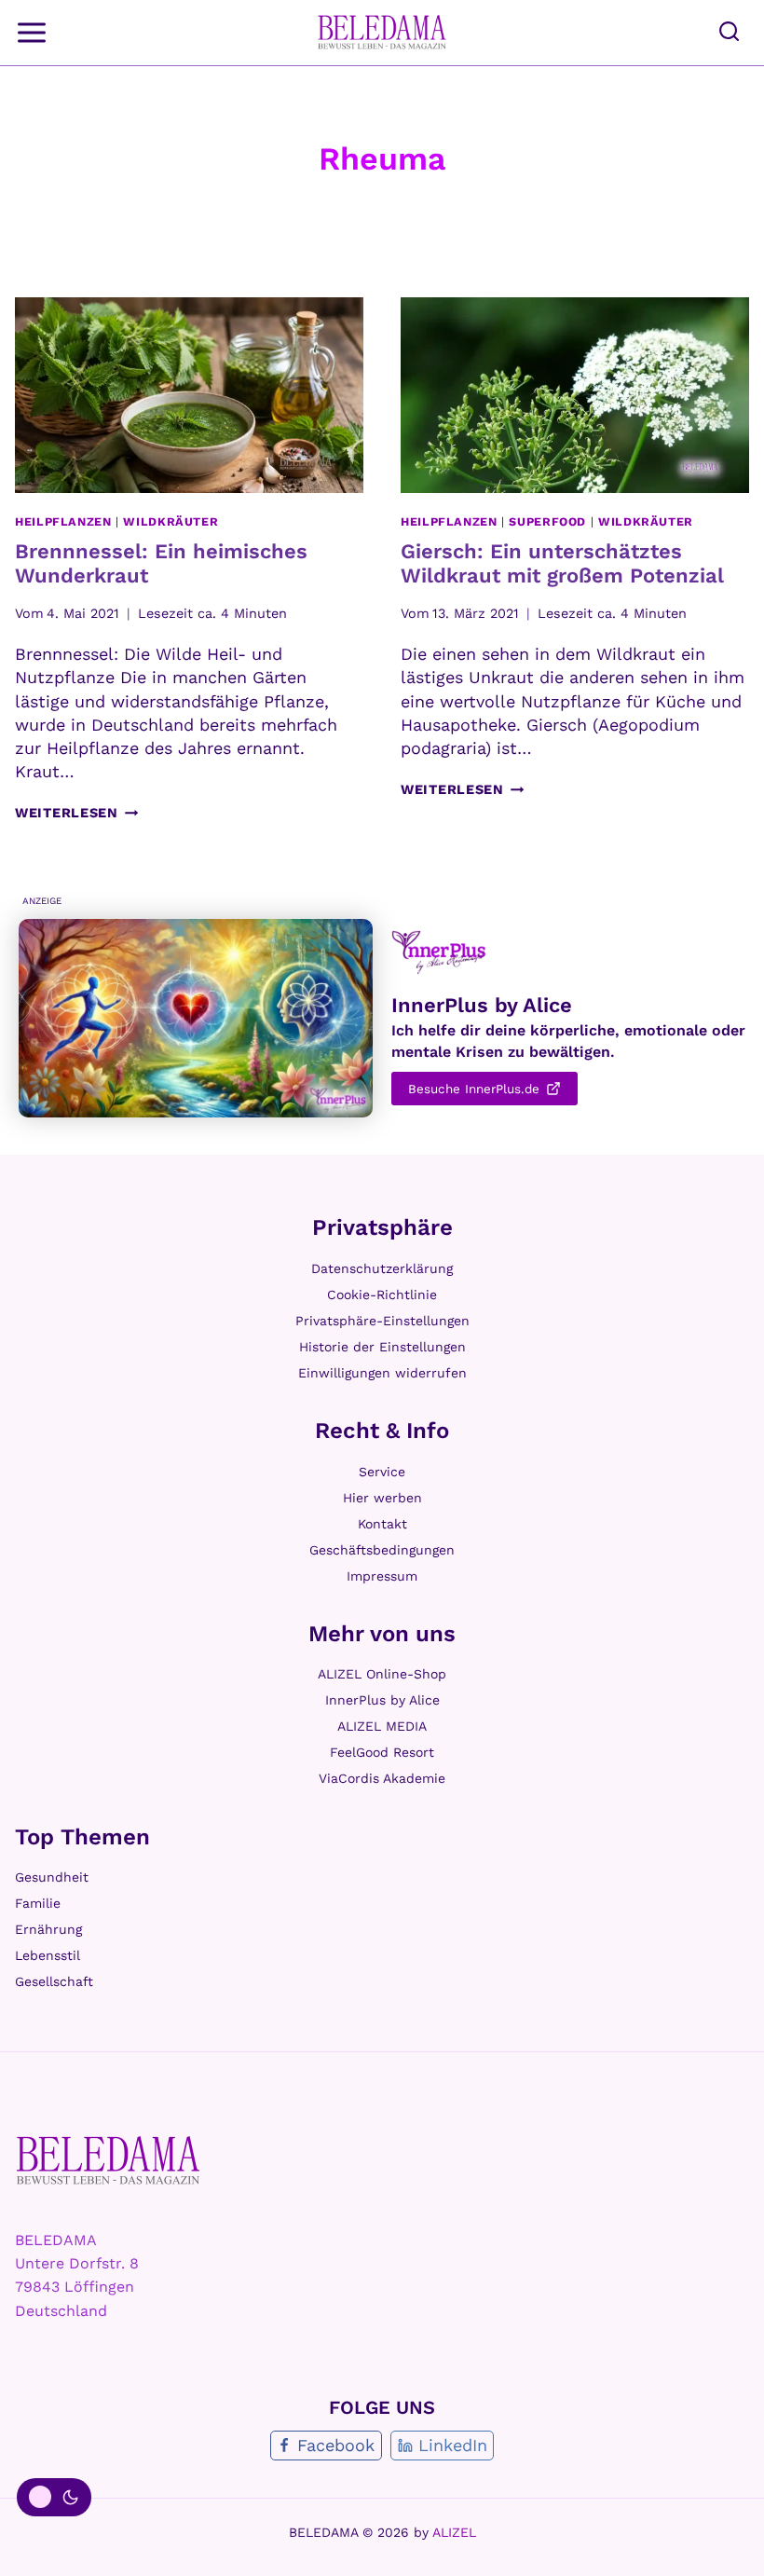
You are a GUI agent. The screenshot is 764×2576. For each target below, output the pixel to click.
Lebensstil (48, 1955)
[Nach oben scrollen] (727, 2536)
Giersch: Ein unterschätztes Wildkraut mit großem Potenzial (562, 563)
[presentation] (189, 395)
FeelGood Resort (382, 1752)
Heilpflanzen (63, 521)
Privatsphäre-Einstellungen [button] (382, 1321)
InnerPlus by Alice (382, 1700)
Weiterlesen (77, 813)
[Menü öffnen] (34, 33)
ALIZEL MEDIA (382, 1726)
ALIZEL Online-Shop (382, 1674)
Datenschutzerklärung (382, 1268)
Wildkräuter (171, 521)
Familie (38, 1903)
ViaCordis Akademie (382, 1778)
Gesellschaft (54, 1981)
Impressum (382, 1576)
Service (382, 1472)
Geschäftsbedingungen (382, 1550)
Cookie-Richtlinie (382, 1295)
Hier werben (382, 1498)
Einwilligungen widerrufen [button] (382, 1373)
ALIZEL (454, 2532)
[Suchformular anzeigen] (729, 32)
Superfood (547, 521)
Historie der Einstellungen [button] (382, 1347)
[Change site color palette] (54, 2498)
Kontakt (382, 1524)
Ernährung (48, 1929)
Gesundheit (52, 1877)
